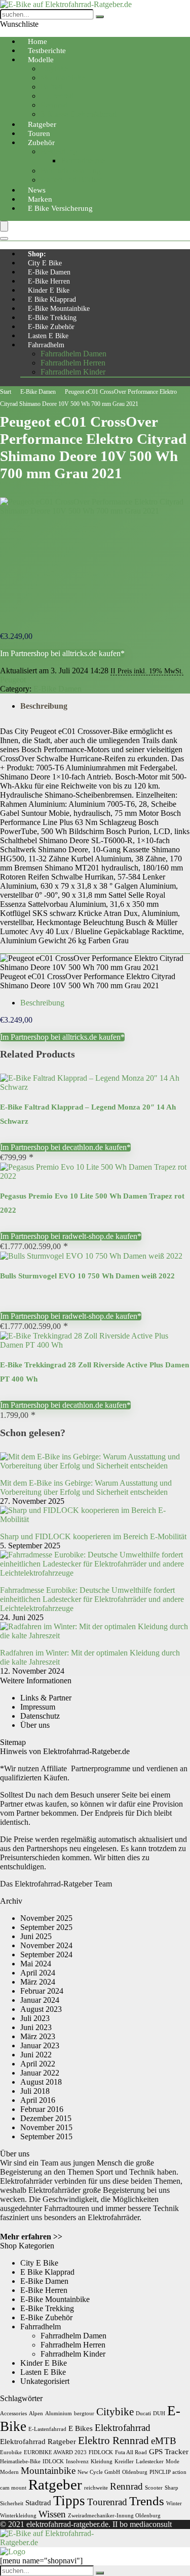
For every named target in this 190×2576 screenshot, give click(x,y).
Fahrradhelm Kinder (73, 372)
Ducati (143, 2413)
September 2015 (46, 2136)
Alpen (36, 2413)
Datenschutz (40, 1716)
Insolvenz (77, 2462)
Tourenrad (57, 96)
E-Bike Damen (49, 272)
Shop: (37, 254)
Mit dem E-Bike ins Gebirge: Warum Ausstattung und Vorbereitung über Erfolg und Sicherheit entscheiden (86, 1487)
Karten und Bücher (71, 180)
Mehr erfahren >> (31, 2237)
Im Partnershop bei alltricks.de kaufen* (62, 653)
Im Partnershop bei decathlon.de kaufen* (65, 1147)
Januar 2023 (40, 2045)
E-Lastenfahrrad (47, 2429)
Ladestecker (150, 2462)
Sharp (172, 2488)
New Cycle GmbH (99, 2472)
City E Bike (45, 263)
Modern (9, 2472)
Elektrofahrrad (123, 2428)
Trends (147, 2501)
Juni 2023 (36, 2027)
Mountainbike (63, 78)
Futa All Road (131, 2452)
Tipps (69, 2501)
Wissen (52, 2514)
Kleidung (102, 2462)
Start (6, 392)
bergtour (84, 2413)
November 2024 (46, 1945)
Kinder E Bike (49, 290)
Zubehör (41, 143)
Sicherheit (12, 2503)
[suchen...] (100, 17)
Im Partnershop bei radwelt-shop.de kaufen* (71, 1236)
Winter (174, 2503)
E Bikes (81, 2428)
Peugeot (13, 680)
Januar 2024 (40, 2000)
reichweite (96, 2488)
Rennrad (54, 105)
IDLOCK (53, 2462)
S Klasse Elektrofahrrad (79, 114)
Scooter (154, 2488)
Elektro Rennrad (113, 2441)
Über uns (35, 1725)
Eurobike (11, 2452)
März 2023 (38, 2036)
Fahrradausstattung (71, 171)
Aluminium (59, 2413)
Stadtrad (38, 2502)
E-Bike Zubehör (51, 327)
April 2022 (38, 2064)
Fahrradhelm (46, 345)
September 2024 (46, 1954)
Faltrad (52, 87)
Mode (173, 2462)
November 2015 (46, 2127)
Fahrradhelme (83, 160)
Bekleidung (59, 151)
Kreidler (124, 2462)
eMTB (164, 2441)
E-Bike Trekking (52, 318)
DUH (159, 2413)
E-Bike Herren (49, 281)
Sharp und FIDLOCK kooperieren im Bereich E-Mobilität (93, 1536)
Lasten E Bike (48, 336)
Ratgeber (55, 2485)
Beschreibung (44, 706)
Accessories (13, 2413)
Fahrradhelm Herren (73, 363)
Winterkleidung (18, 2516)
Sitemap (13, 1742)
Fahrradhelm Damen (73, 354)
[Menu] (4, 226)
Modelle (41, 60)
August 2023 (41, 2009)
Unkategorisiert (45, 2381)
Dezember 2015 (46, 2118)
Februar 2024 (42, 1991)
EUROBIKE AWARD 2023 (55, 2452)
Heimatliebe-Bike (20, 2462)
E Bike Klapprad (52, 300)
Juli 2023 (35, 2018)
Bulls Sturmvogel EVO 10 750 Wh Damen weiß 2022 (87, 1276)
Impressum (38, 1707)
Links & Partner (46, 1698)
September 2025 (46, 1927)
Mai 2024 (36, 1964)
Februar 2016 (42, 2109)
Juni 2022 (36, 2055)
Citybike (54, 68)
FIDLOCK (101, 2452)
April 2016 (38, 2100)
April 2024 (38, 1973)
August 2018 (41, 2082)
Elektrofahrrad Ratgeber (38, 2441)
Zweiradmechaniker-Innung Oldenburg (114, 2516)
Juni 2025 (36, 1936)
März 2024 (38, 1982)
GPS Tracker (169, 2451)
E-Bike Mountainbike (59, 309)
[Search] (4, 239)
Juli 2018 (35, 2091)
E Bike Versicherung (60, 208)
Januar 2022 (40, 2073)
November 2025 (46, 1918)
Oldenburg (135, 2472)
